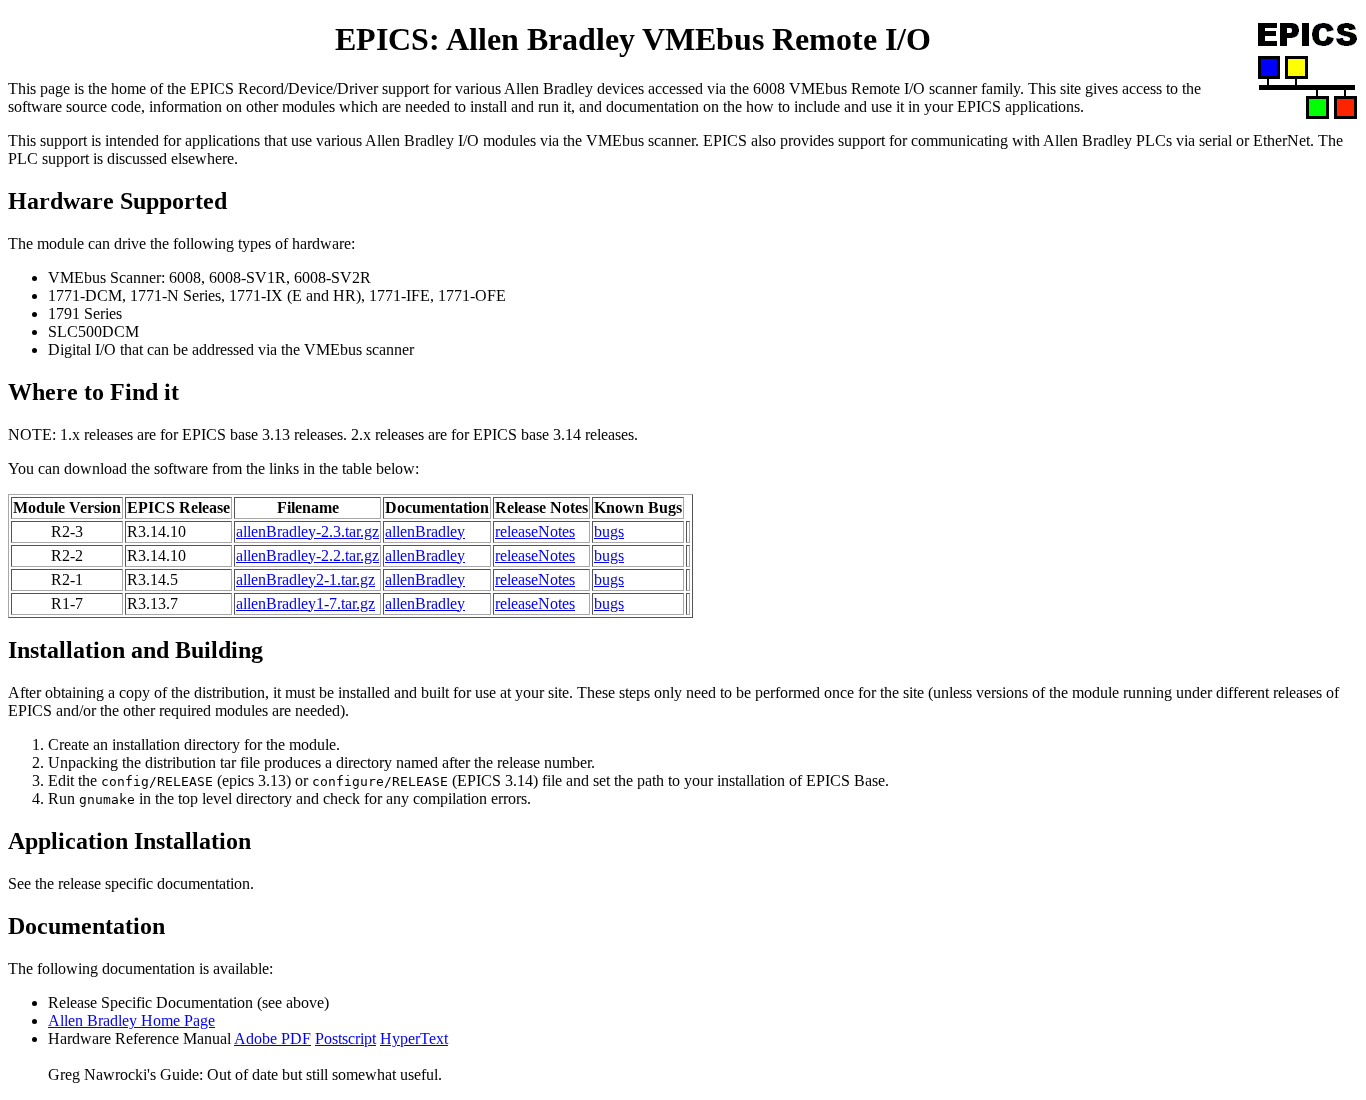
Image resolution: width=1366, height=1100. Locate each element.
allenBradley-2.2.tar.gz (307, 555)
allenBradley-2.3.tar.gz (307, 531)
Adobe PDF (272, 1038)
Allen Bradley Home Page (131, 1020)
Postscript (345, 1038)
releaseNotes (535, 531)
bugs (609, 531)
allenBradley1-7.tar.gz (305, 603)
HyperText (414, 1038)
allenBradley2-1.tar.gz (305, 579)
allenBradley (425, 531)
